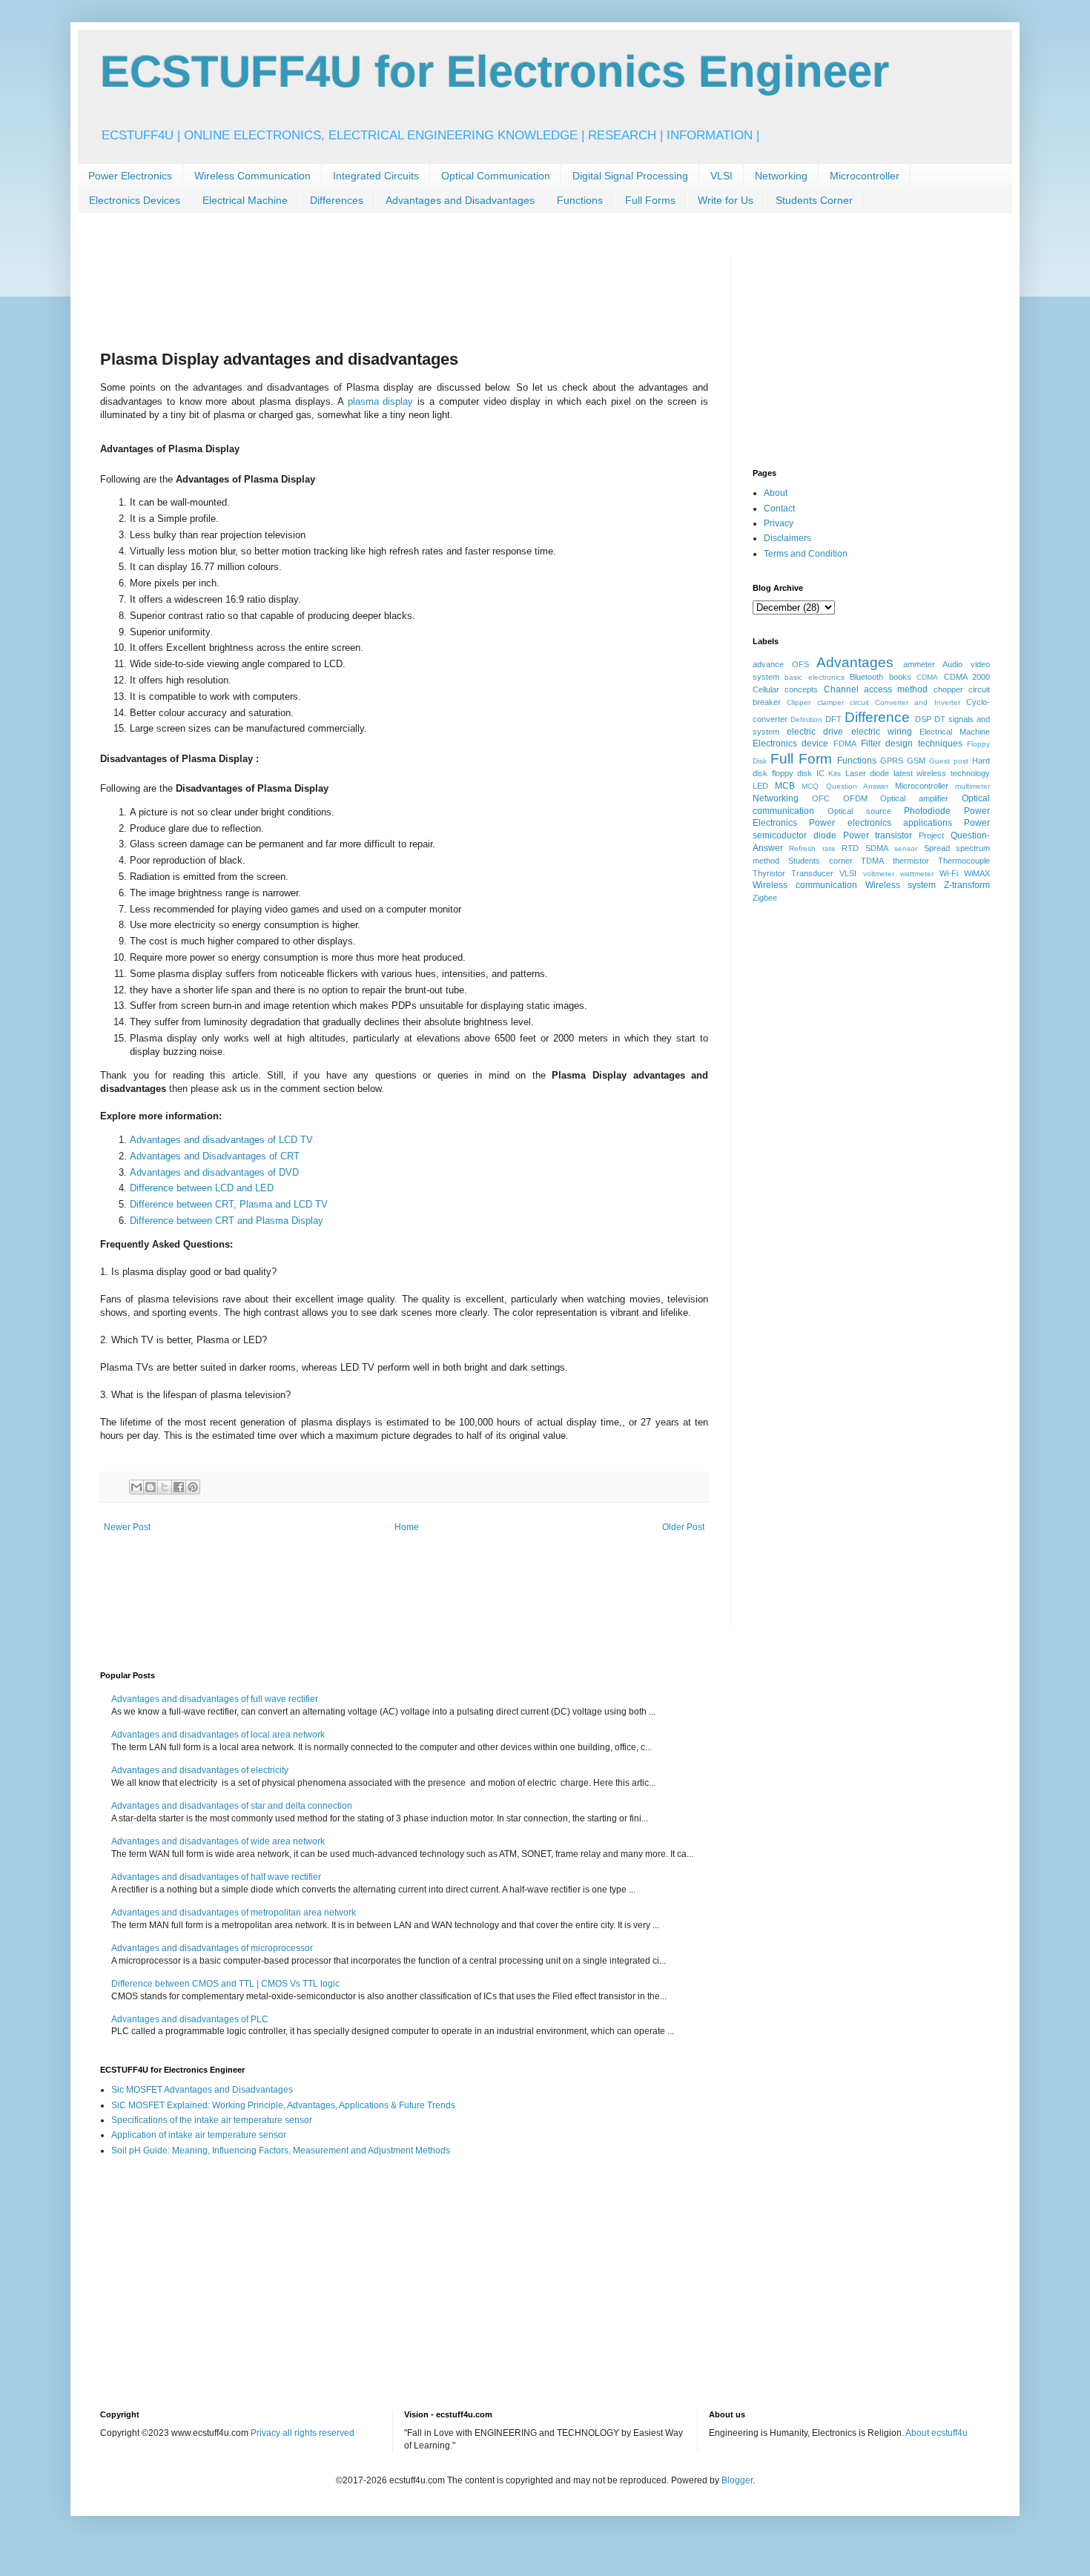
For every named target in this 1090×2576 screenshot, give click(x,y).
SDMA (877, 848)
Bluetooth (866, 677)
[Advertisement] (370, 291)
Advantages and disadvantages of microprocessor (212, 1948)
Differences (337, 200)
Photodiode (927, 811)
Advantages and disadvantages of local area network (218, 1735)
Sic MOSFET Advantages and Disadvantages (202, 2090)
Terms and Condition (806, 554)
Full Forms (650, 200)
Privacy (779, 523)
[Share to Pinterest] (193, 1487)
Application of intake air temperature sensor (199, 2135)
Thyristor (769, 873)
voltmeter (879, 874)
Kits (835, 774)
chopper (948, 689)
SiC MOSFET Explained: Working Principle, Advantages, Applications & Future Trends (283, 2105)
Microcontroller (865, 176)
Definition (806, 719)
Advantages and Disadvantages (460, 200)
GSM (916, 761)
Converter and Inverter (918, 702)
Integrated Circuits (376, 176)
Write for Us (726, 200)
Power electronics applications (881, 823)
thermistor (911, 861)
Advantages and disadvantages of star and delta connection (232, 1806)
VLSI (721, 176)
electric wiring (882, 732)
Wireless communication (805, 885)
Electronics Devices (135, 200)
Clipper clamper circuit (828, 702)
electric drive (815, 732)
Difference (877, 717)
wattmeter (917, 874)
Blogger (737, 2480)
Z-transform (967, 885)
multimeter (972, 786)
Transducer (812, 873)
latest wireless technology (942, 773)
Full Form (801, 759)
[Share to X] (165, 1487)
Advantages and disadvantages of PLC (190, 2019)
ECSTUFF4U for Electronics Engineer (495, 72)
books (900, 677)
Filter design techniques (912, 744)
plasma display (381, 401)
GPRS (892, 761)
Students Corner (814, 200)
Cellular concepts (785, 689)
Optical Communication (496, 176)
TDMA (872, 861)
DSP (923, 719)
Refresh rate (812, 848)
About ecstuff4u (937, 2433)
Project (931, 835)
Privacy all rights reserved (303, 2433)
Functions (580, 200)
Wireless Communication (252, 176)
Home (407, 1527)
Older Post (683, 1527)
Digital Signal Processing (630, 176)
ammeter (919, 664)
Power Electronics (130, 176)
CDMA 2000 (967, 677)
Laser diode (868, 773)
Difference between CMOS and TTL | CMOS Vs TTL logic (225, 1984)
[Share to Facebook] (179, 1487)
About (776, 493)
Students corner (820, 861)
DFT (833, 719)
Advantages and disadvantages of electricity (200, 1770)
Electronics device (790, 744)
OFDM (855, 798)
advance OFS (781, 664)
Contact (779, 509)
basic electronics (814, 677)
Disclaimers (787, 538)
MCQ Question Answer (845, 786)
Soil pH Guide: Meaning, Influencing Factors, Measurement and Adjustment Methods (281, 2150)
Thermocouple (964, 861)
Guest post (949, 761)
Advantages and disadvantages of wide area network (218, 1841)
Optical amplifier (914, 798)
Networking (781, 176)
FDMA (845, 744)
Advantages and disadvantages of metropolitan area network (234, 1913)
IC (820, 773)
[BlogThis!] (151, 1487)
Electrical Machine (245, 200)
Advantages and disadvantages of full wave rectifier (215, 1699)
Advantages (855, 662)
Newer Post (127, 1527)
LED (760, 786)
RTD (850, 848)
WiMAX (977, 873)
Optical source (859, 811)
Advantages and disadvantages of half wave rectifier (216, 1877)
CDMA (927, 677)
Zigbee (765, 898)
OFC (821, 798)
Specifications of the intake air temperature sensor (212, 2120)
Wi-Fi (949, 873)
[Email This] (136, 1487)
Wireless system (901, 885)
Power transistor (878, 835)
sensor (906, 848)
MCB (785, 786)
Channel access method (876, 689)
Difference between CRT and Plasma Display (227, 1221)
